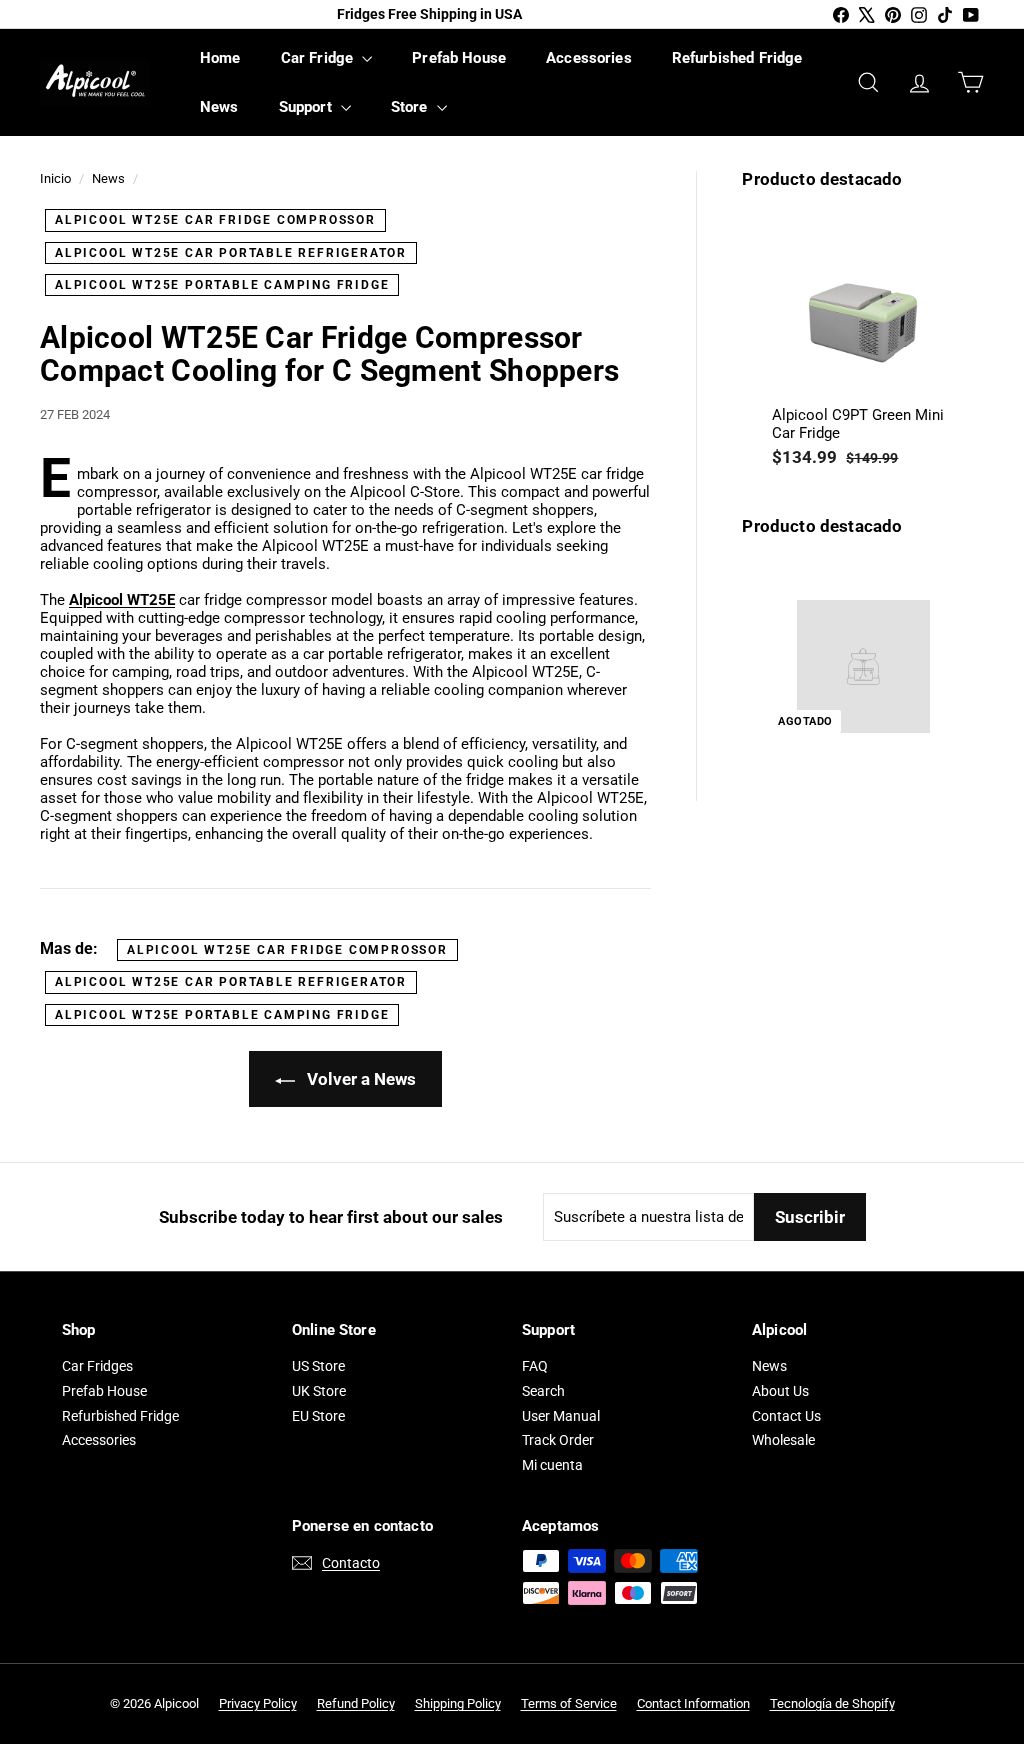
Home (220, 58)
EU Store (318, 1416)
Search (543, 1391)
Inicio (55, 178)
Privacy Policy (258, 1703)
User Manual (561, 1416)
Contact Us (786, 1416)
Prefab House (459, 58)
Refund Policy (356, 1703)
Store (411, 107)
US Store (318, 1366)
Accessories (589, 58)
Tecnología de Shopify (832, 1703)
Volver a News (359, 1079)
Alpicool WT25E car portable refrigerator (231, 253)
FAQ (535, 1366)
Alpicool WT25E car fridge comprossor (215, 220)
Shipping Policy (458, 1703)
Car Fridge (319, 58)
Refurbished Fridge (737, 58)
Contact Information (693, 1703)
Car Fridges (97, 1366)
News (219, 107)
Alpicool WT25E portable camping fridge (222, 285)
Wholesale (783, 1440)
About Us (780, 1391)
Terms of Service (569, 1703)
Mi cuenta (552, 1465)
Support (307, 107)
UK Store (319, 1391)
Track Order (558, 1440)
